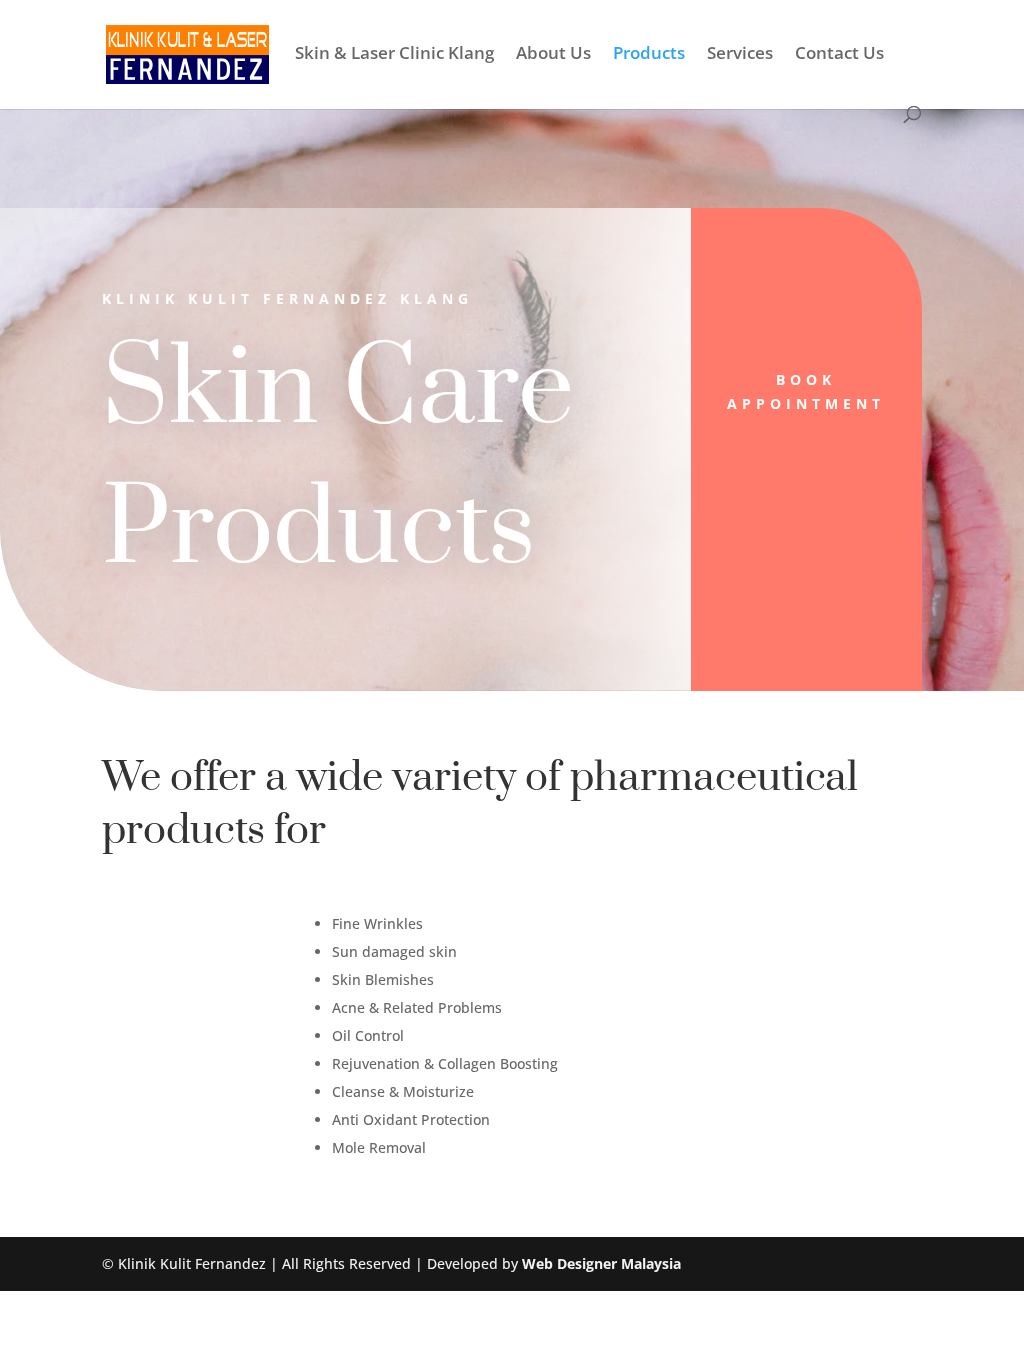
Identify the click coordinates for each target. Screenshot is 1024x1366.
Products (649, 55)
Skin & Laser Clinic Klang (394, 55)
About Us (553, 55)
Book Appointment (806, 391)
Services (740, 55)
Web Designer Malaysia (601, 1263)
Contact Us (839, 55)
